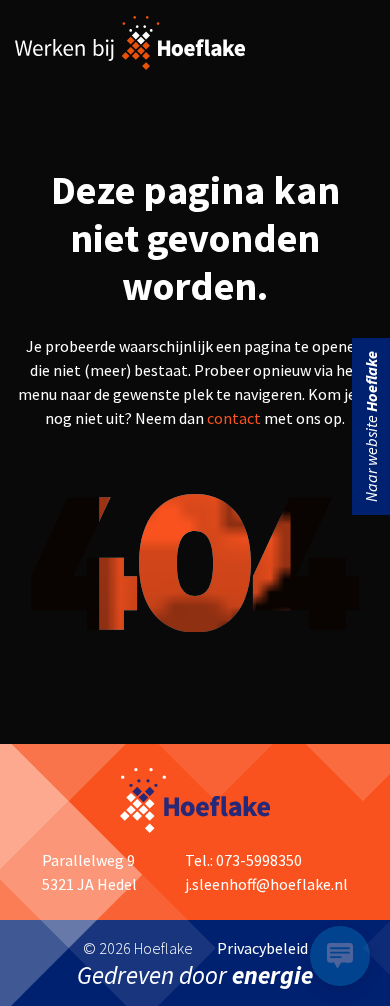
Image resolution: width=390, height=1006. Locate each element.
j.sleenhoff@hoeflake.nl (266, 884)
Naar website (371, 426)
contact (234, 418)
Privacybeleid (262, 948)
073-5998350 (259, 860)
